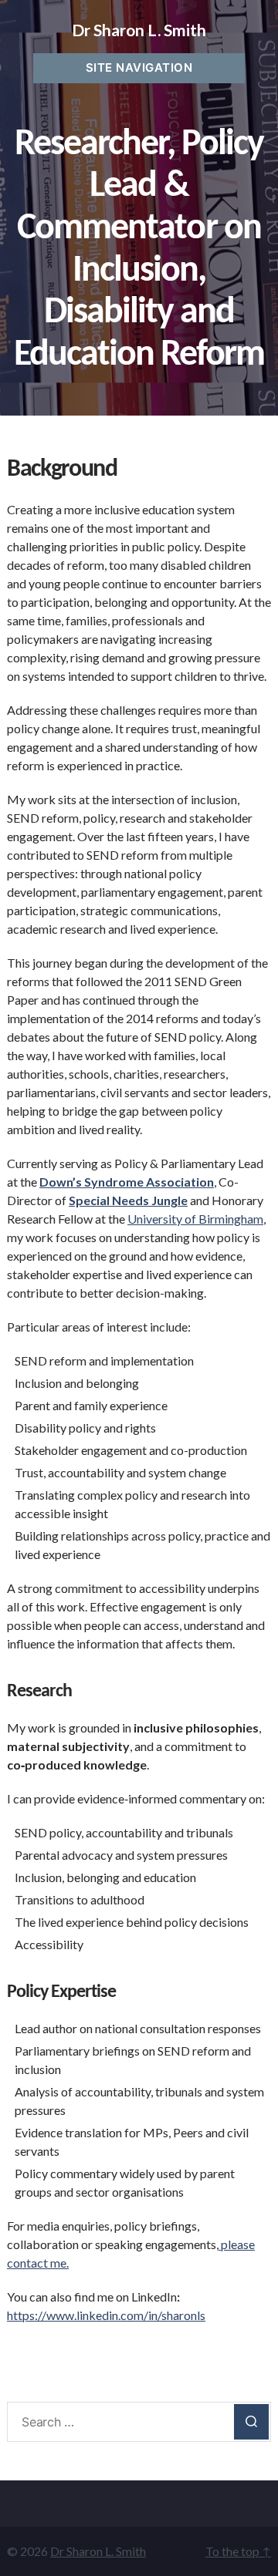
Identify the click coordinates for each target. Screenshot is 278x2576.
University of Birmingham (195, 1219)
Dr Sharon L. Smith (139, 30)
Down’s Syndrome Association (127, 1182)
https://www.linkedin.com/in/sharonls (106, 2315)
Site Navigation (139, 67)
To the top (238, 2551)
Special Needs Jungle (128, 1200)
